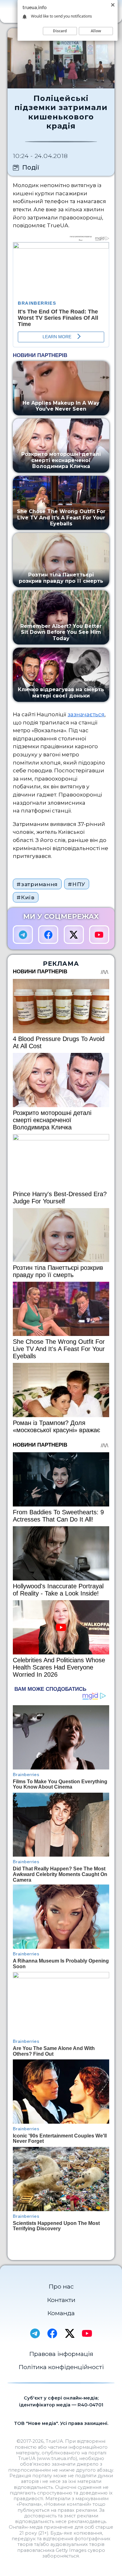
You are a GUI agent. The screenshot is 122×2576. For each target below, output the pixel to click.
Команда (61, 2313)
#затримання (37, 884)
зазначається (86, 714)
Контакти (61, 2300)
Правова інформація (61, 2354)
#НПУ (77, 884)
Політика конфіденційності (61, 2367)
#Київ (25, 897)
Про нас (61, 2286)
